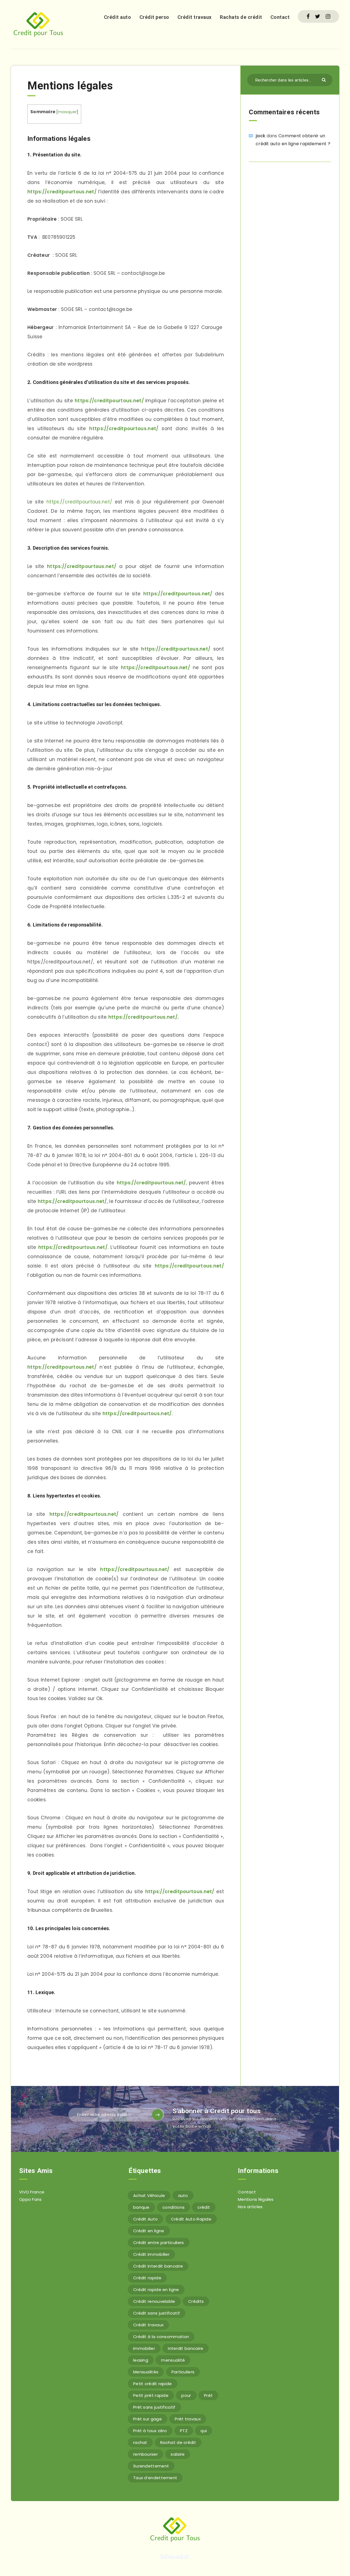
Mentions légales (256, 2199)
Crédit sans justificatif (157, 2313)
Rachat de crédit (178, 2442)
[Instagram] (328, 16)
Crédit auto (118, 17)
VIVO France (32, 2192)
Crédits (196, 2301)
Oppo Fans (30, 2199)
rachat (140, 2442)
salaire (178, 2454)
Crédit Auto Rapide (191, 2219)
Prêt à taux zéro (150, 2431)
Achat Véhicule (149, 2195)
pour (186, 2395)
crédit (204, 2207)
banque (141, 2207)
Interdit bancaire (186, 2348)
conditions (173, 2207)
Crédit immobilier (151, 2254)
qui (204, 2431)
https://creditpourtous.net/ (62, 192)
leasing (141, 2360)
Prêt (208, 2395)
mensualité (173, 2360)
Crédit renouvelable (154, 2301)
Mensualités (146, 2372)
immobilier (144, 2348)
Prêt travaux (188, 2419)
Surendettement (151, 2466)
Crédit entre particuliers (159, 2243)
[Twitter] (318, 16)
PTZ (184, 2431)
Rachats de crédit (241, 17)
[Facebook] (308, 16)
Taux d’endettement (155, 2478)
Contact (280, 17)
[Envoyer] (324, 79)
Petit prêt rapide (151, 2395)
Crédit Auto (145, 2219)
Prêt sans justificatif (154, 2407)
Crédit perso (154, 17)
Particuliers (183, 2372)
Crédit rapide (147, 2278)
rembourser (145, 2454)
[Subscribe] (157, 2115)
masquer (67, 112)
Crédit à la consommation (161, 2337)
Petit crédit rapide (153, 2384)
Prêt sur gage (148, 2419)
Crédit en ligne (149, 2231)
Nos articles (250, 2207)
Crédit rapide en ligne (156, 2290)
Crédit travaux (195, 17)
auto (183, 2195)
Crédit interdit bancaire (158, 2266)
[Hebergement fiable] (175, 2559)
